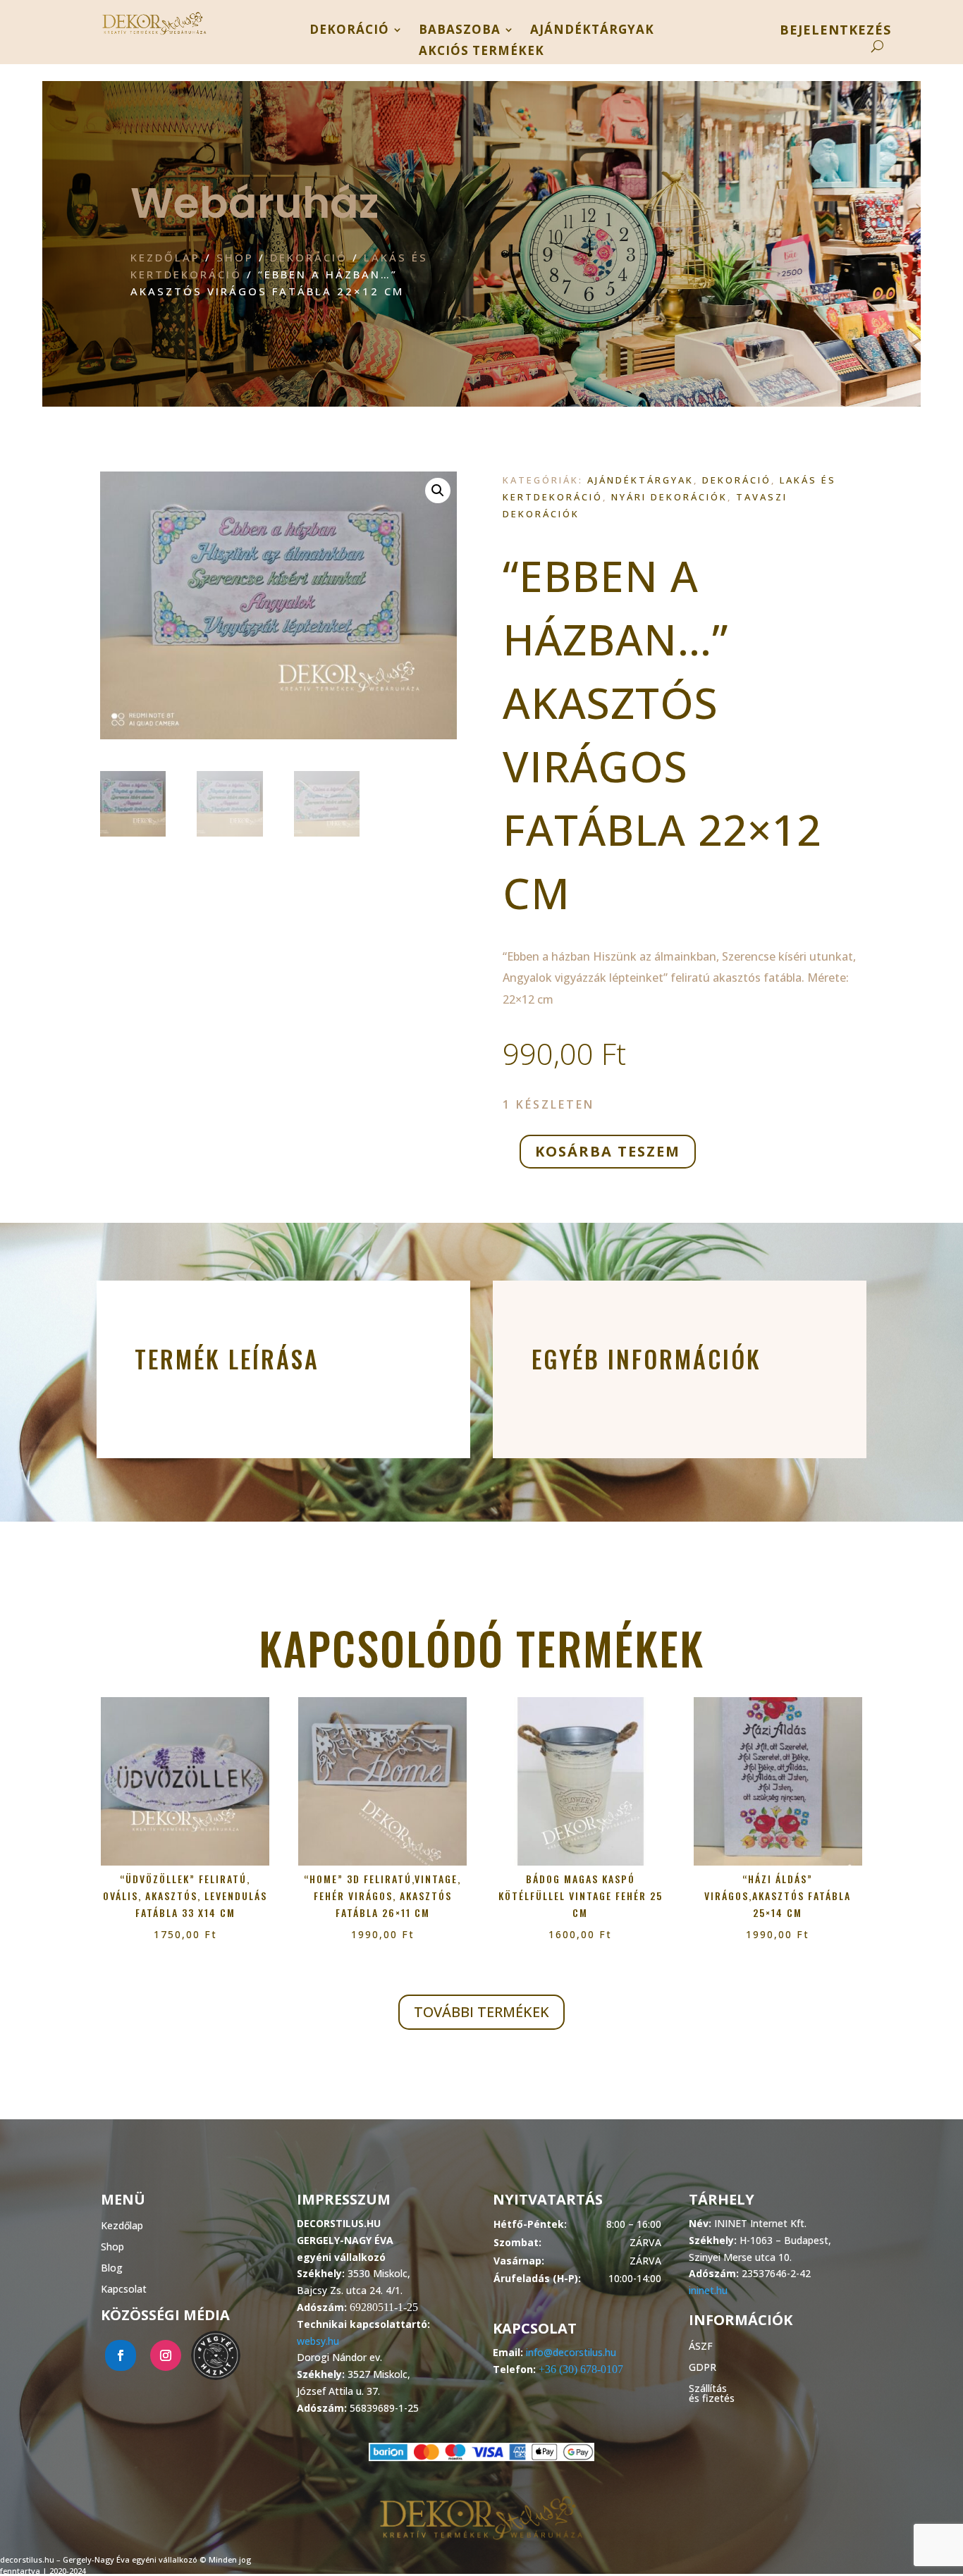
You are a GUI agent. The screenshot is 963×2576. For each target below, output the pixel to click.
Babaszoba (460, 31)
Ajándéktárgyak (592, 31)
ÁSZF (701, 2345)
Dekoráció (349, 31)
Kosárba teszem (608, 1151)
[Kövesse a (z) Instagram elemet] (166, 2355)
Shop (235, 257)
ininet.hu (708, 2290)
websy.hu (318, 2341)
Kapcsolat (124, 2288)
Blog (112, 2267)
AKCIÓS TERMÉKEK (481, 52)
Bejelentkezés (835, 31)
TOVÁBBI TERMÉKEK (481, 2012)
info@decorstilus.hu (571, 2352)
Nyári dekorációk (669, 497)
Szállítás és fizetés (712, 2392)
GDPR (703, 2366)
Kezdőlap (165, 257)
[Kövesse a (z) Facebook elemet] (121, 2355)
